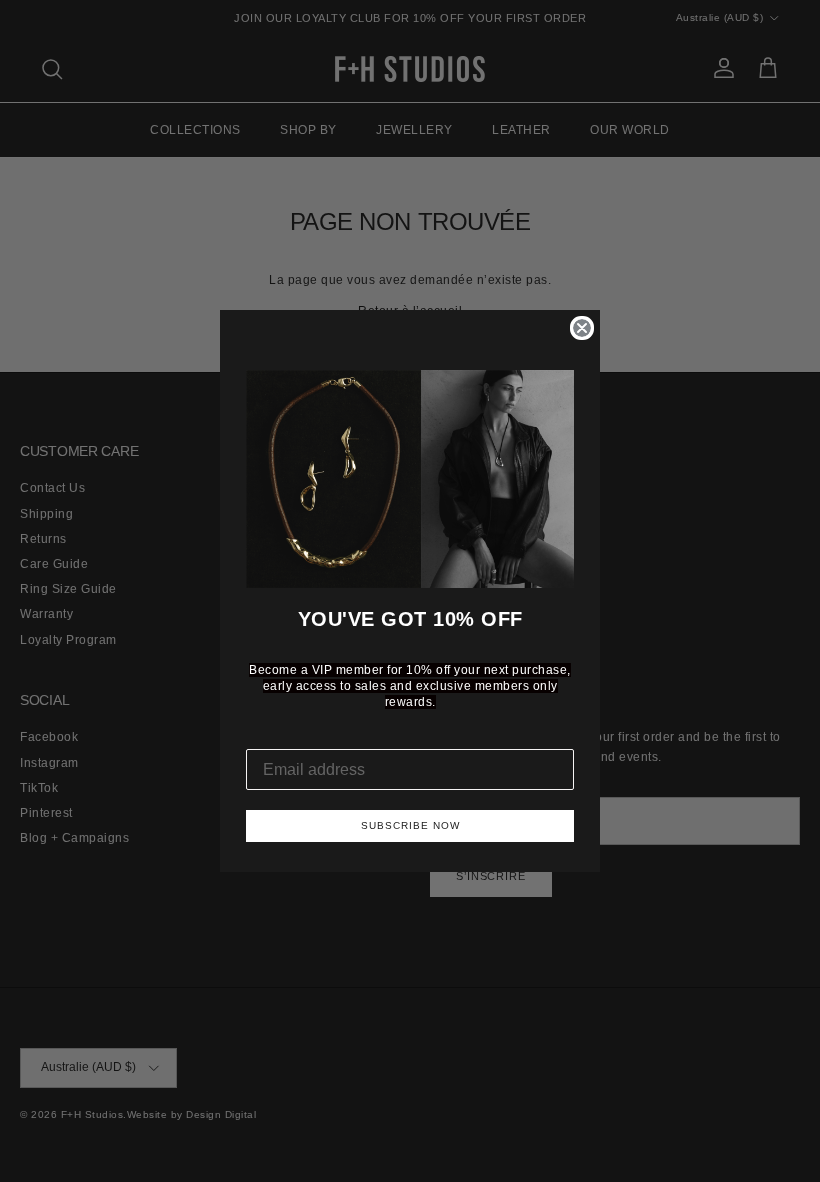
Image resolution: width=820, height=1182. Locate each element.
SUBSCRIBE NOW (410, 825)
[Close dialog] (582, 328)
